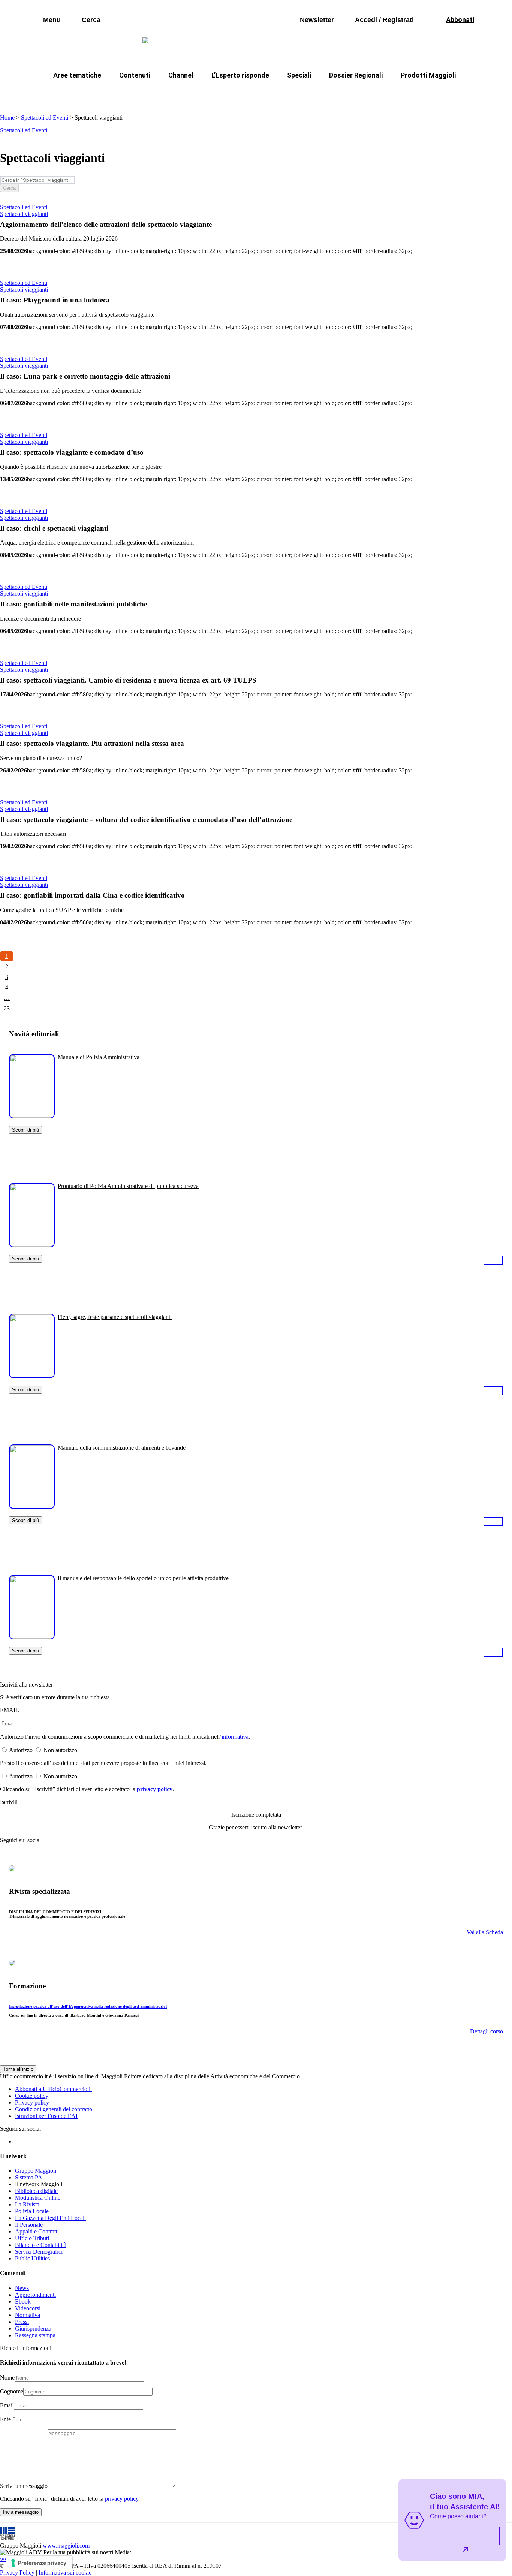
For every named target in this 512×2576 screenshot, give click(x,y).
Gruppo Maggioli (36, 2171)
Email (7, 2405)
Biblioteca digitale (36, 2191)
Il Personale (29, 2225)
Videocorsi (28, 2308)
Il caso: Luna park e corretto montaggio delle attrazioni (85, 376)
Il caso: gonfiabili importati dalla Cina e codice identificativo (92, 895)
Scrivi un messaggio (24, 2486)
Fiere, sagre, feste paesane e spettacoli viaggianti (115, 1317)
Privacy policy (32, 2102)
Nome (7, 2378)
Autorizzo (21, 1750)
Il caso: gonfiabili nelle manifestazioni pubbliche (73, 604)
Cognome (12, 2391)
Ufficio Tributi (32, 2238)
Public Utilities (32, 2258)
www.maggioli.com (66, 2545)
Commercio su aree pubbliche (146, 93)
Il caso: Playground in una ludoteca (55, 300)
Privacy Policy (17, 2572)
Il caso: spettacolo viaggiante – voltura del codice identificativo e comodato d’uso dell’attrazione (146, 820)
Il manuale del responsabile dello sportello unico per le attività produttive (143, 1578)
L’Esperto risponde (240, 75)
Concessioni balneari (306, 93)
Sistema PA (29, 2177)
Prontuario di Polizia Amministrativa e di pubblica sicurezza (128, 1186)
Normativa (28, 2315)
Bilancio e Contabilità (41, 2245)
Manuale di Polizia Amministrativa (99, 1057)
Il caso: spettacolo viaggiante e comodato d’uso (72, 452)
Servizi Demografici (39, 2252)
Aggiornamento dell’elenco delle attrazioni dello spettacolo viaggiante (106, 224)
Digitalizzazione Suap (232, 93)
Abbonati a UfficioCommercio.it (53, 2089)
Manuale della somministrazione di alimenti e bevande (122, 1448)
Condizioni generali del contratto (54, 2109)
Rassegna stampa (35, 2335)
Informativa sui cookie (65, 2572)
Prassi (22, 2322)
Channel (181, 75)
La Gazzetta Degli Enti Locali (50, 2218)
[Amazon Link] (493, 1260)
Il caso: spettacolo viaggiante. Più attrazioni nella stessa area (92, 743)
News (22, 2288)
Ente (5, 2419)
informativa (235, 1737)
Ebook (23, 2301)
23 (7, 1008)
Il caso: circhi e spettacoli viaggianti (54, 528)
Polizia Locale (32, 2211)
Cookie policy (32, 2096)
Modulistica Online (38, 2198)
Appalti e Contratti (37, 2231)
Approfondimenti (35, 2295)
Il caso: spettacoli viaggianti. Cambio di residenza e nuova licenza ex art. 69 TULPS (128, 680)
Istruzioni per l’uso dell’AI (46, 2116)
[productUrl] (32, 1116)
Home (7, 117)
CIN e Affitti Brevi (423, 93)
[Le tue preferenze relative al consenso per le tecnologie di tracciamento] (39, 2563)
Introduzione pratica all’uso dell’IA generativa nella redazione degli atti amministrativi (88, 2006)
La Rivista (27, 2204)
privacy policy (155, 1789)
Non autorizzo (60, 1750)
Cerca (9, 188)
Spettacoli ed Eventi (45, 117)
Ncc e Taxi (366, 93)
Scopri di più (25, 1130)
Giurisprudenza (33, 2328)
